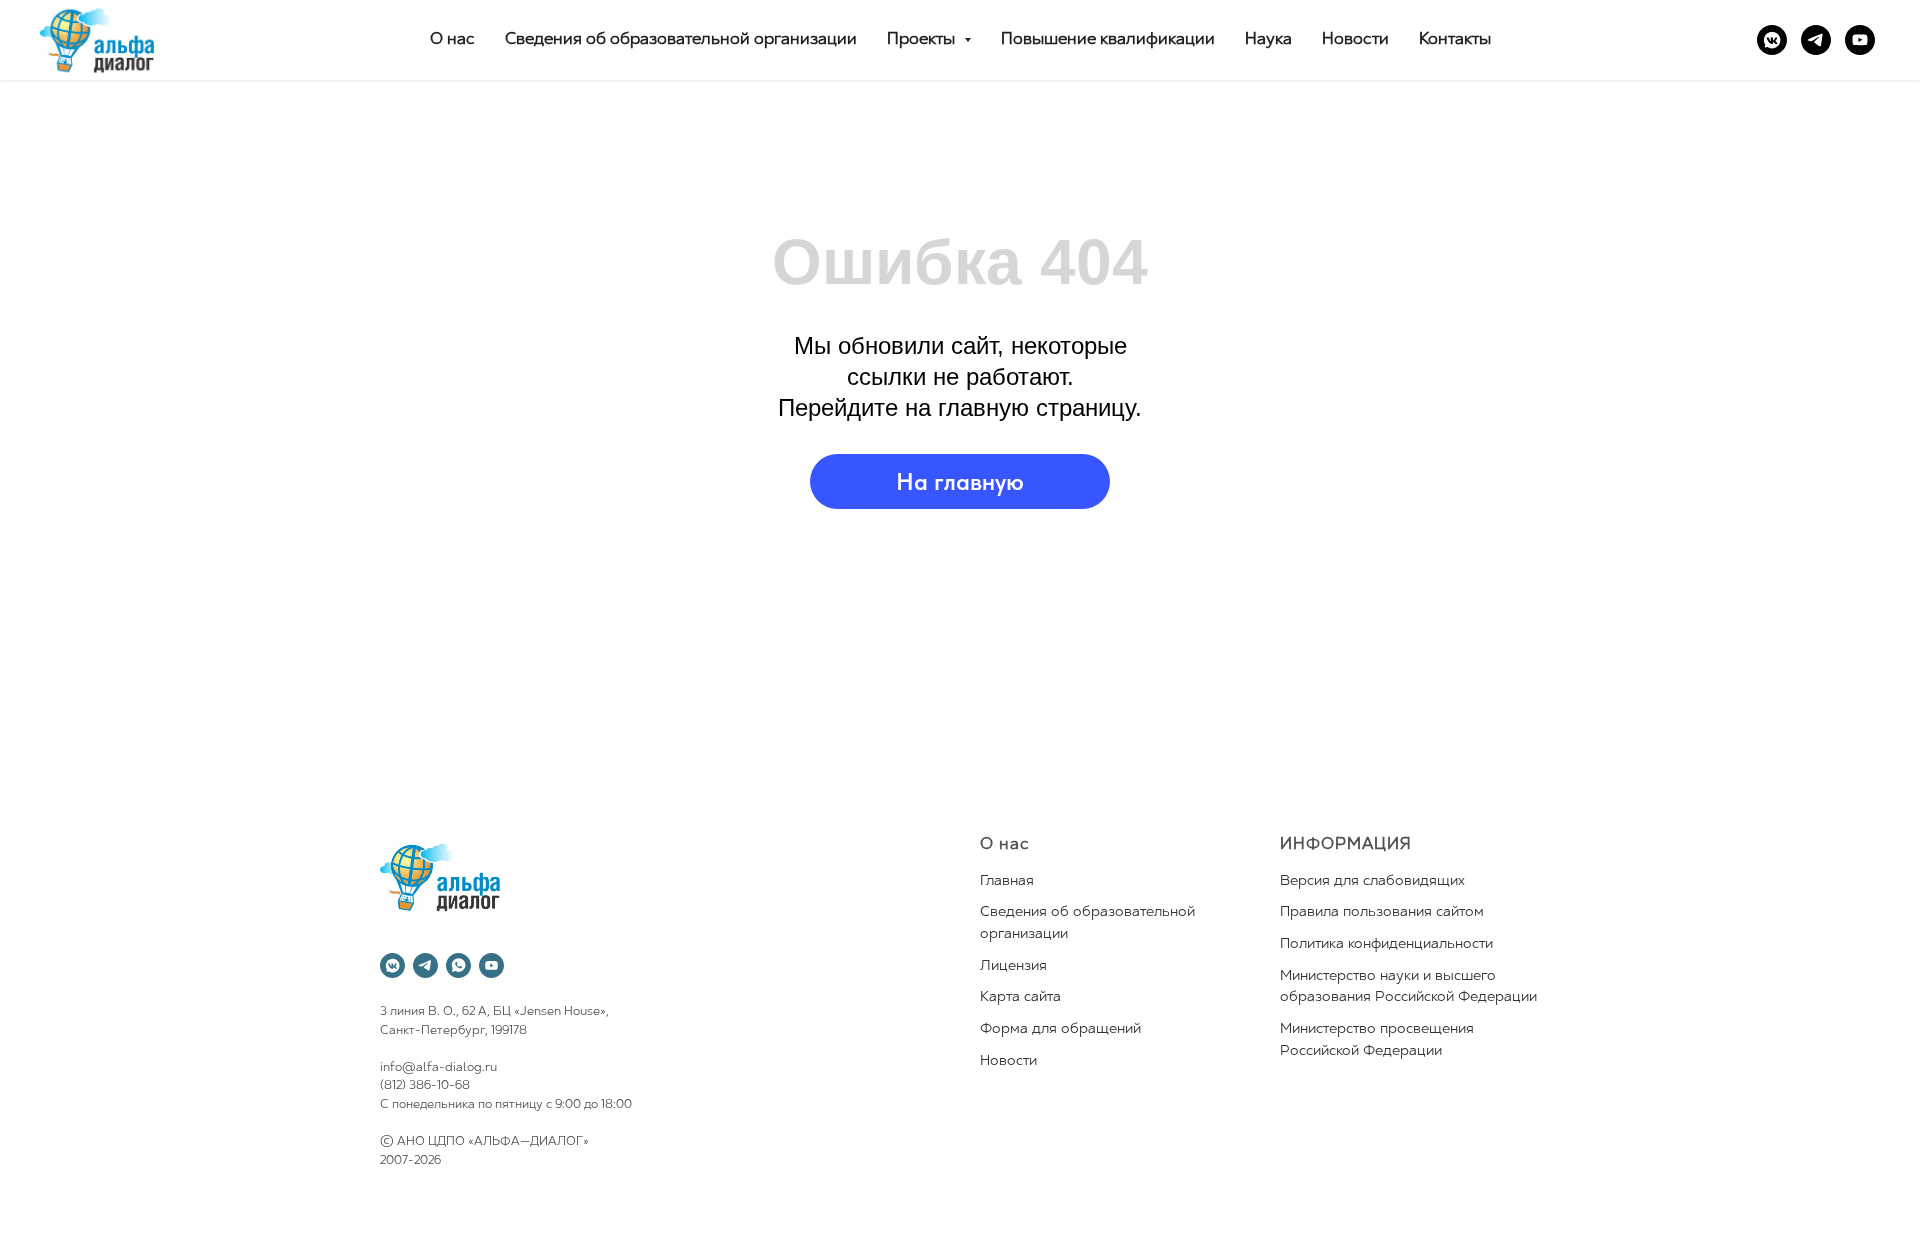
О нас (452, 40)
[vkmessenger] (1772, 40)
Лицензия (1013, 966)
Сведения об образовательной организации (681, 40)
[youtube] (1860, 40)
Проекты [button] (923, 40)
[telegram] (1816, 40)
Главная (1007, 881)
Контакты (1455, 40)
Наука (1268, 40)
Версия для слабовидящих (1372, 881)
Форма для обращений (1060, 1029)
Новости (1355, 40)
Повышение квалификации (1108, 40)
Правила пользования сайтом (1382, 912)
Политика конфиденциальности (1386, 944)
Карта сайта (1020, 997)
